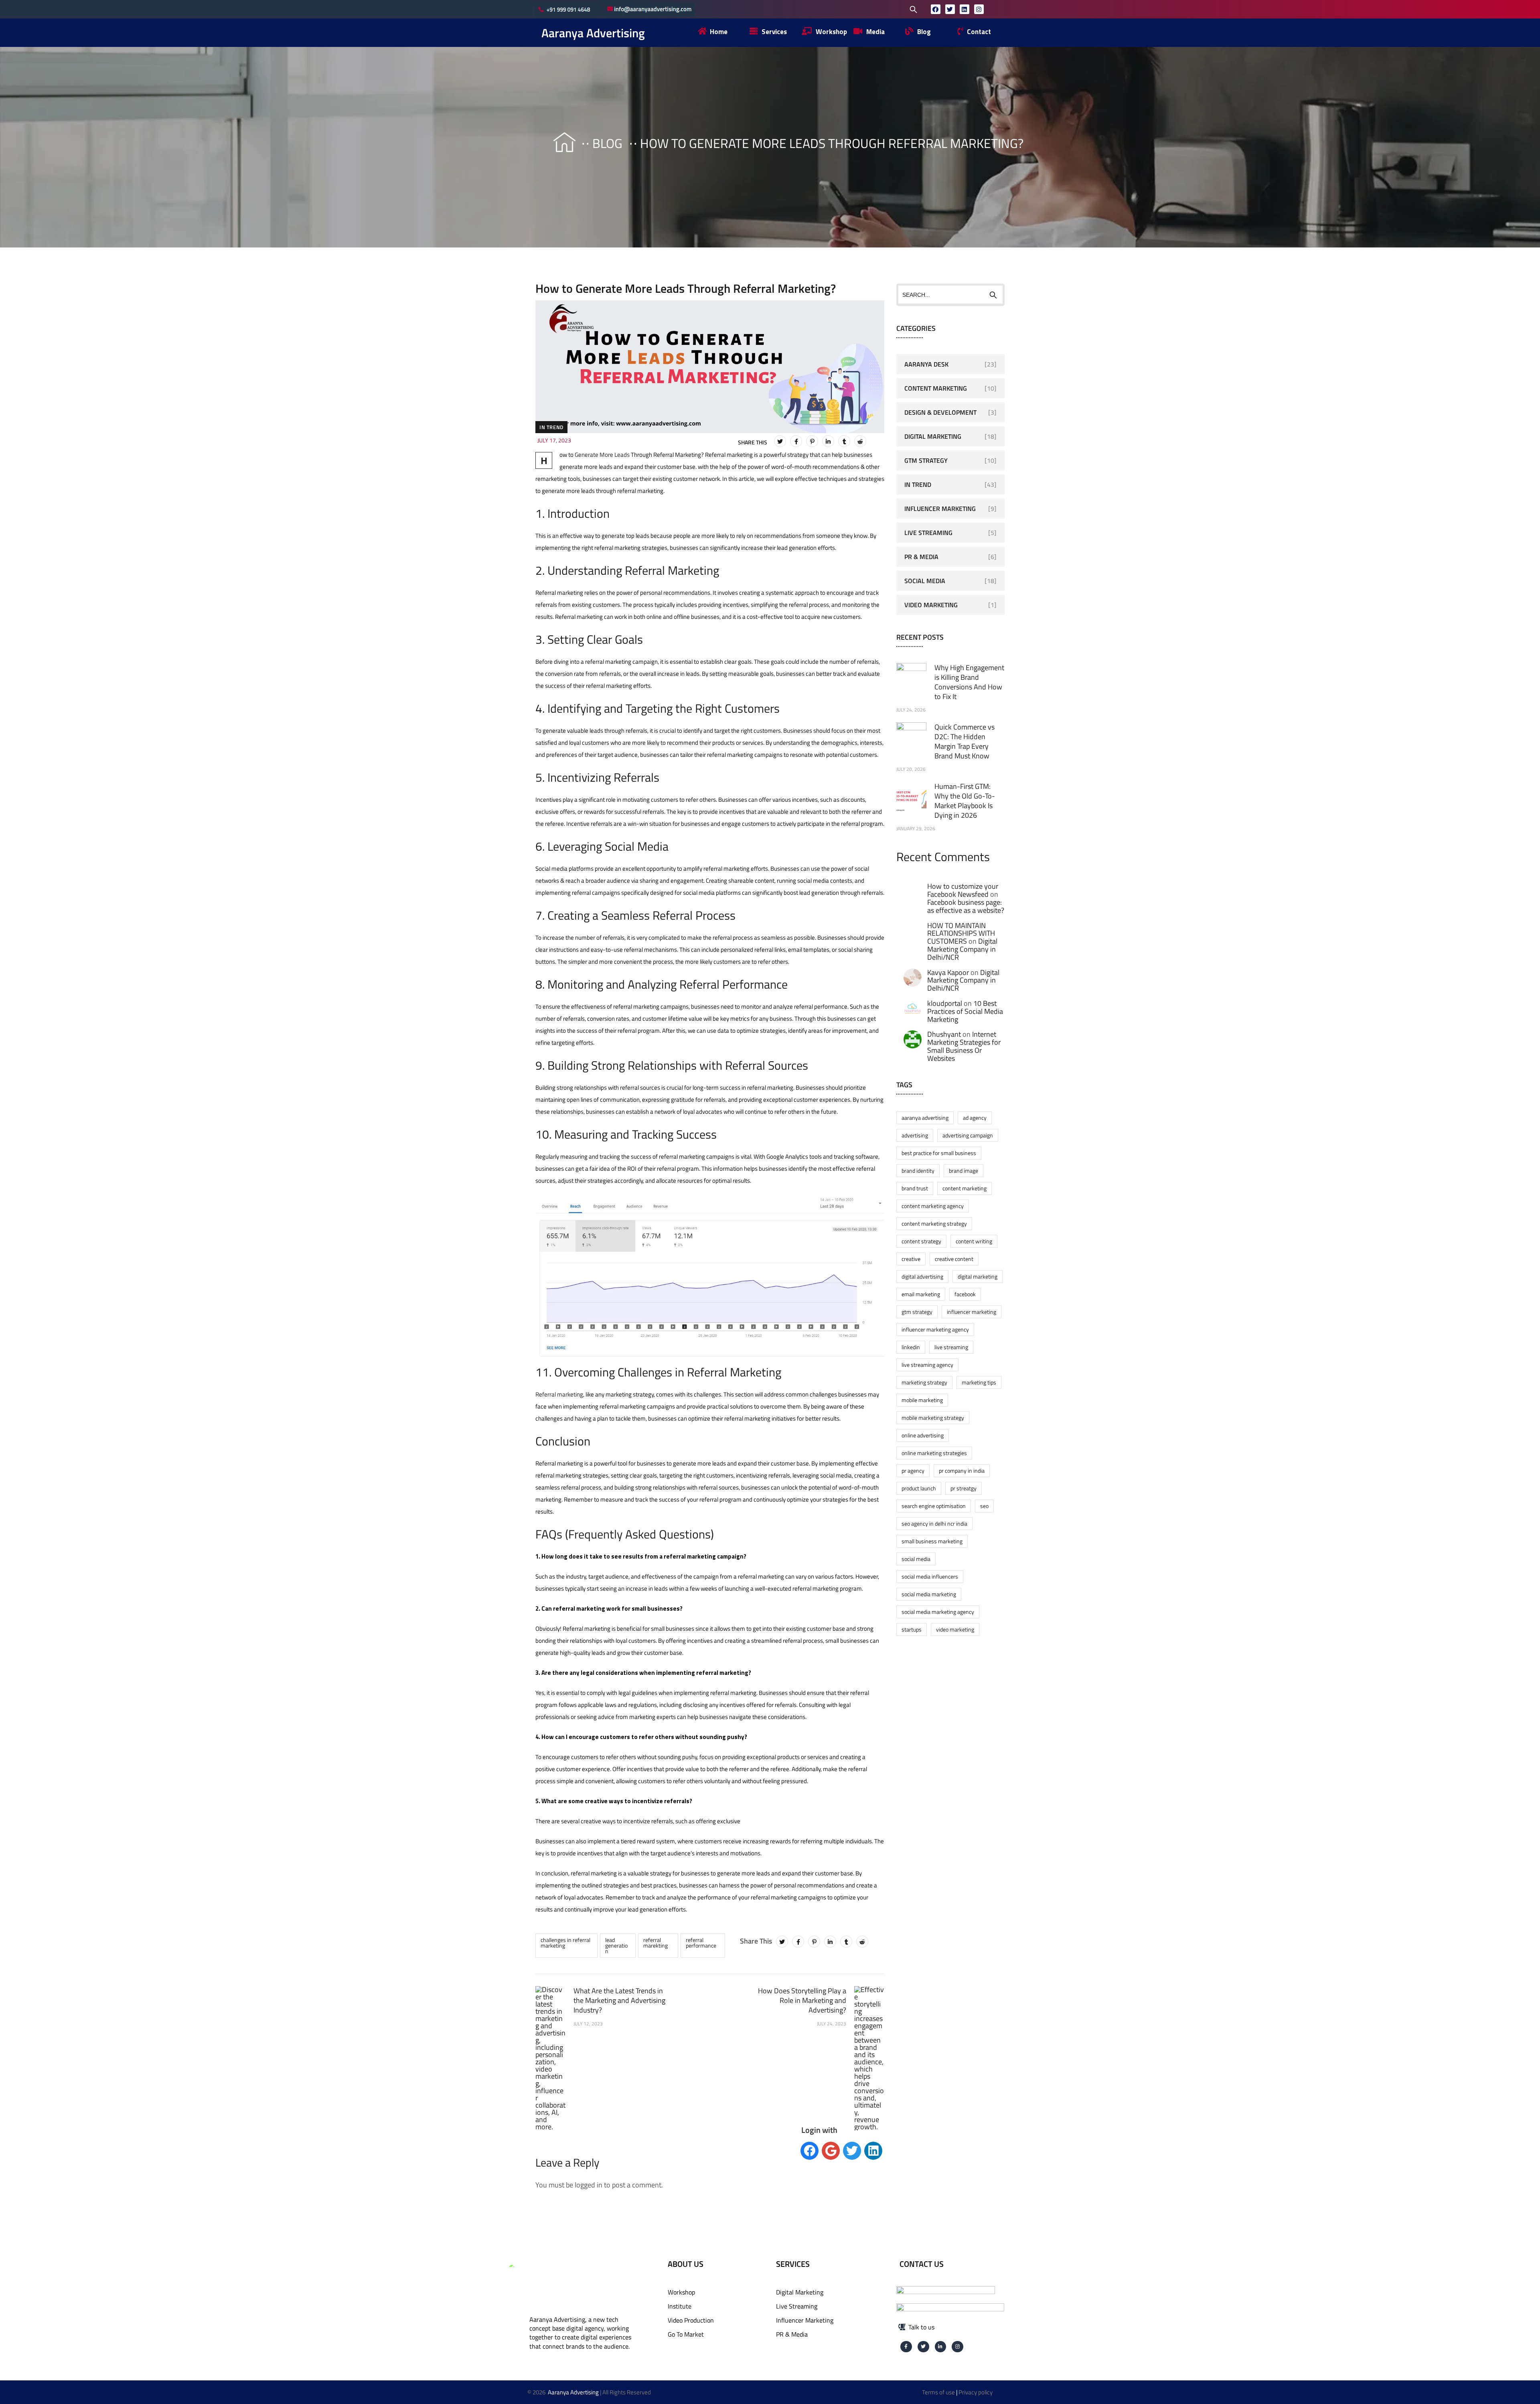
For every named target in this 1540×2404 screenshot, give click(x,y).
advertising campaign (968, 1135)
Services (793, 2264)
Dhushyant (944, 1034)
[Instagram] (979, 9)
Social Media (925, 581)
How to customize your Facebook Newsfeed (963, 890)
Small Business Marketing (932, 1541)
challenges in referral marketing (565, 1943)
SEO (984, 1506)
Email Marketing (921, 1294)
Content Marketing (936, 388)
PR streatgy (964, 1488)
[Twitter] (950, 9)
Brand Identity (918, 1171)
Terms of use (938, 2392)
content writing (974, 1241)
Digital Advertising (922, 1276)
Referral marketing (559, 1394)
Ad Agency (975, 1118)
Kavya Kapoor (948, 972)
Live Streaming (928, 533)
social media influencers (930, 1576)
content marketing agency (933, 1206)
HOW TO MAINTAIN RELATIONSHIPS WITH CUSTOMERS (961, 933)
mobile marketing (922, 1400)
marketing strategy (924, 1382)
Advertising (915, 1135)
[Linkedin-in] (941, 2347)
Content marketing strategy (934, 1223)
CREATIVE (911, 1259)
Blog (607, 143)
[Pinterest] (812, 441)
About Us (686, 2264)
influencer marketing (972, 1312)
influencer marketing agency (935, 1329)
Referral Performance (701, 1943)
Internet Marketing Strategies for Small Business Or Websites (964, 1046)
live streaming (951, 1347)
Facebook (965, 1294)
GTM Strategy (926, 460)
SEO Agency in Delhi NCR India (934, 1523)
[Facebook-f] (906, 2347)
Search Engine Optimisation (934, 1506)
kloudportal (945, 1003)
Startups (912, 1629)
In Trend (551, 427)
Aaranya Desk (926, 364)
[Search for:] (862, 9)
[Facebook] (936, 9)
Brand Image (964, 1171)
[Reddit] (860, 441)
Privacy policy (976, 2392)
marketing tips (979, 1382)
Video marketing (955, 1629)
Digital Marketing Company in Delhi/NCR (962, 949)
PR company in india (962, 1471)
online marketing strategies (934, 1453)
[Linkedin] (965, 9)
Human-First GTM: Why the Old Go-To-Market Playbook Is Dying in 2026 (965, 801)
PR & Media (921, 557)
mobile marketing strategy (933, 1418)
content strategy (921, 1241)
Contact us (922, 2264)
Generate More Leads (602, 455)
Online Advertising (923, 1435)
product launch (919, 1488)
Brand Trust (915, 1188)
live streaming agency (927, 1365)
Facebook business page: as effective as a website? (966, 906)
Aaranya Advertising (593, 33)
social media (916, 1559)
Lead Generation (616, 1945)
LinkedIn (911, 1347)
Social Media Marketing (929, 1594)
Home (557, 143)
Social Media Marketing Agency (938, 1612)
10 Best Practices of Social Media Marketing (965, 1011)
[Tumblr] (844, 441)
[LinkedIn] (828, 441)
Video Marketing (931, 605)
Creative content (954, 1259)
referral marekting (656, 1943)
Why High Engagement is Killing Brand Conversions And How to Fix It (969, 682)
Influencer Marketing (940, 509)
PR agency (913, 1471)
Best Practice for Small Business (939, 1153)
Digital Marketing (933, 436)
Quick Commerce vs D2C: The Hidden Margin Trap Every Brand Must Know (965, 741)
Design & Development (940, 412)
